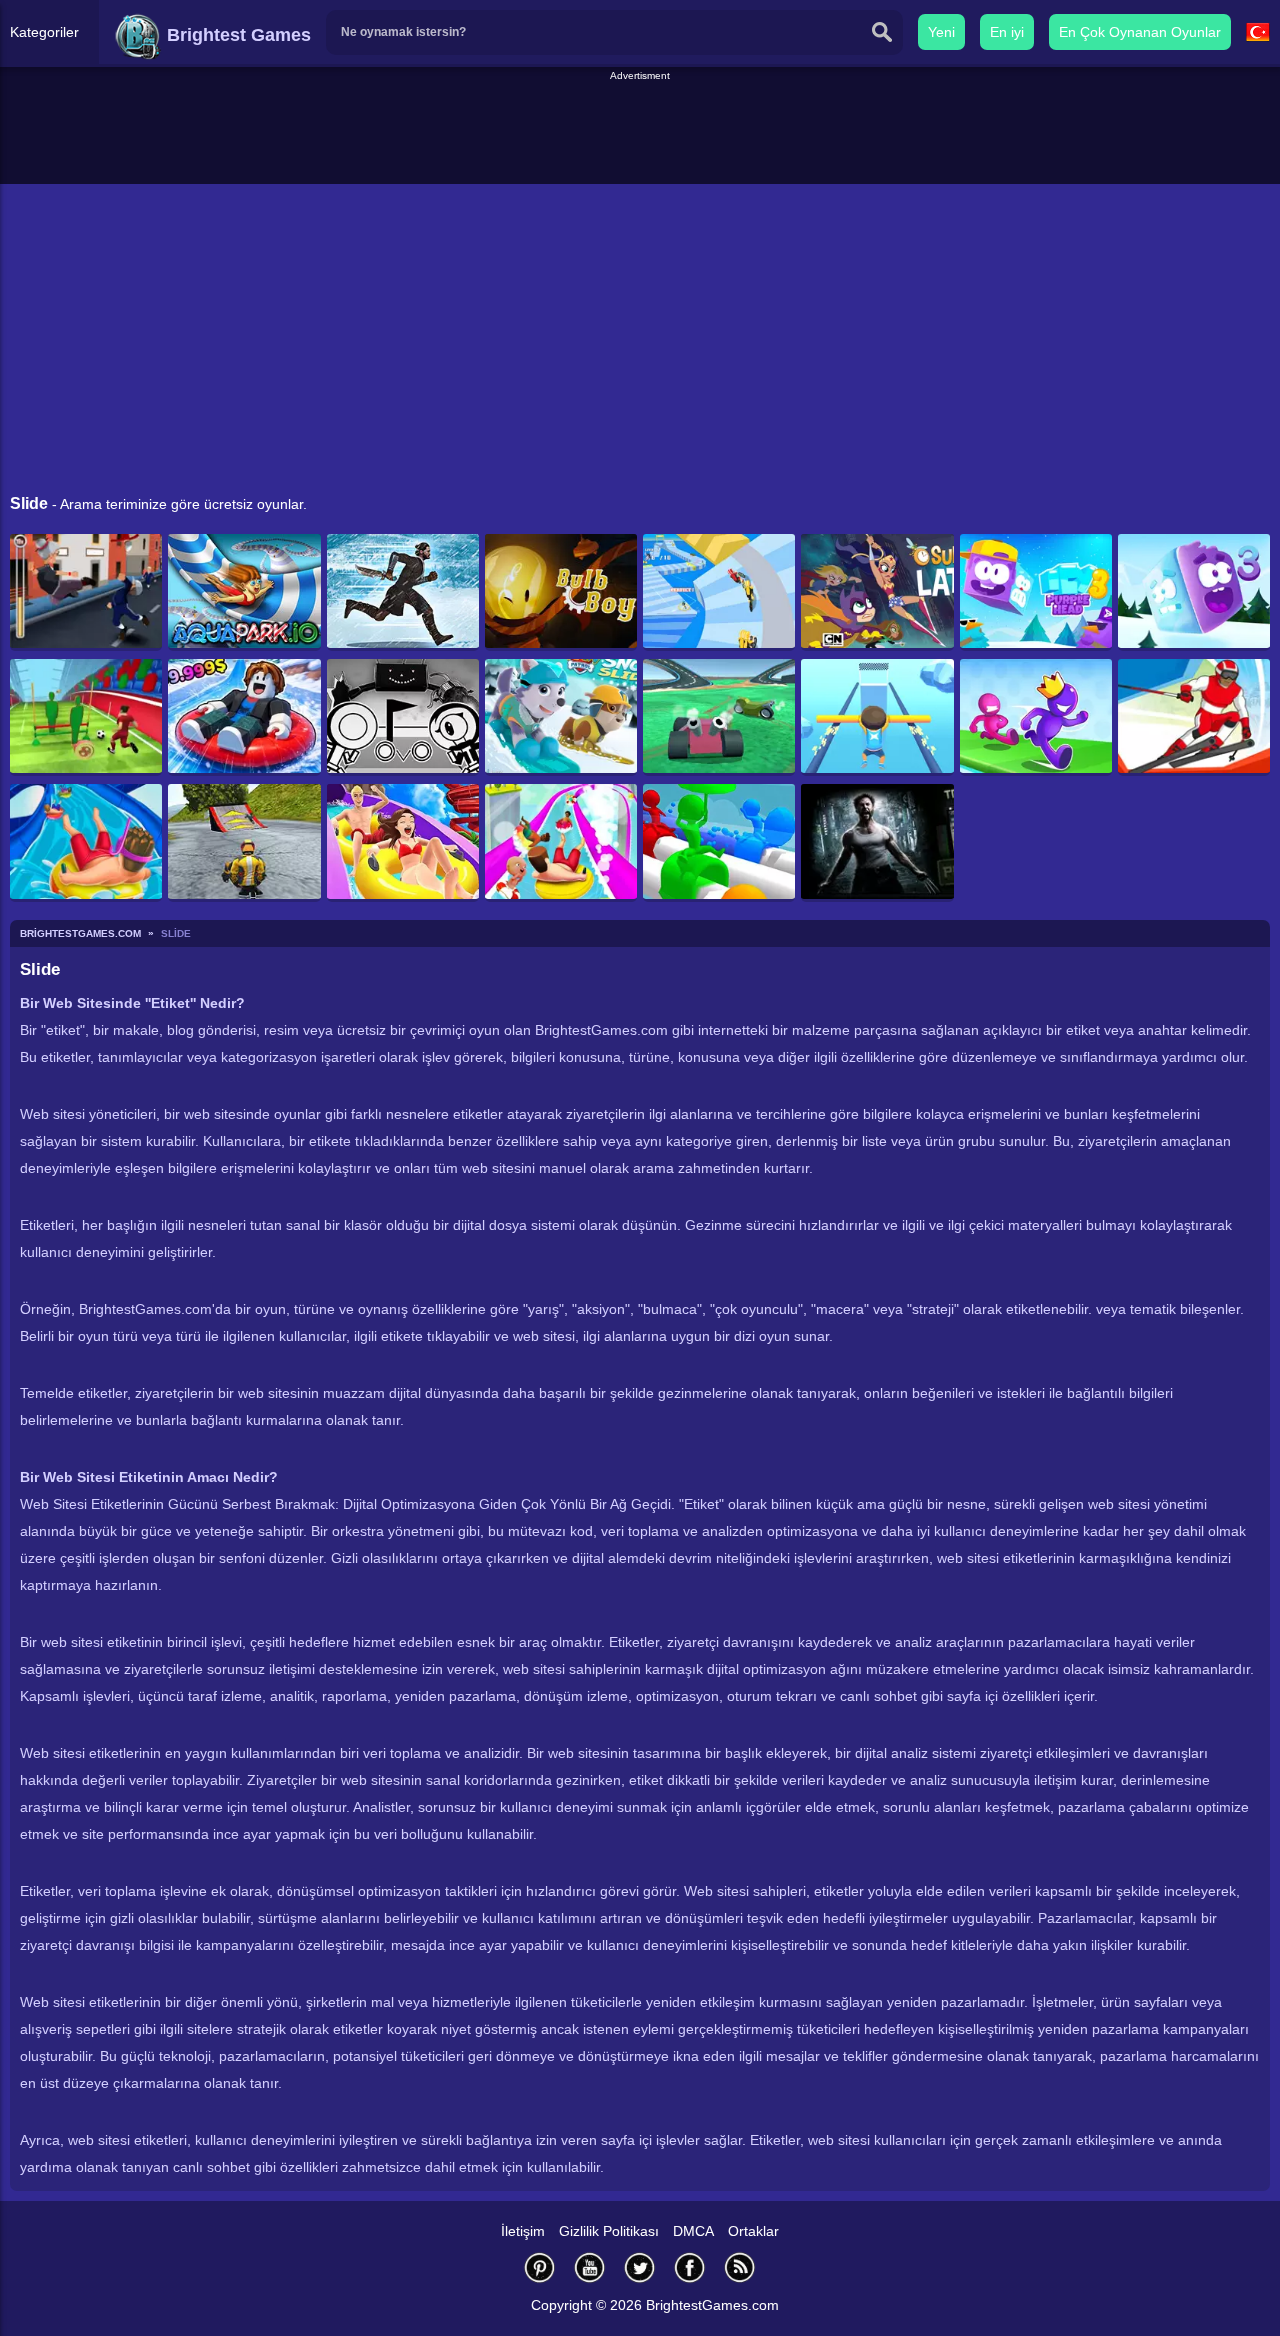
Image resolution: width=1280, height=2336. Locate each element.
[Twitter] (640, 2267)
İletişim (523, 2231)
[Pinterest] (540, 2267)
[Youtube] (590, 2267)
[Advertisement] (640, 129)
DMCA (693, 2231)
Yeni (941, 32)
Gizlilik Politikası (609, 2231)
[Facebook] (690, 2267)
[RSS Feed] (740, 2267)
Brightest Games (236, 35)
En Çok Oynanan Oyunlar (1140, 32)
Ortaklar (753, 2231)
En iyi (1007, 32)
